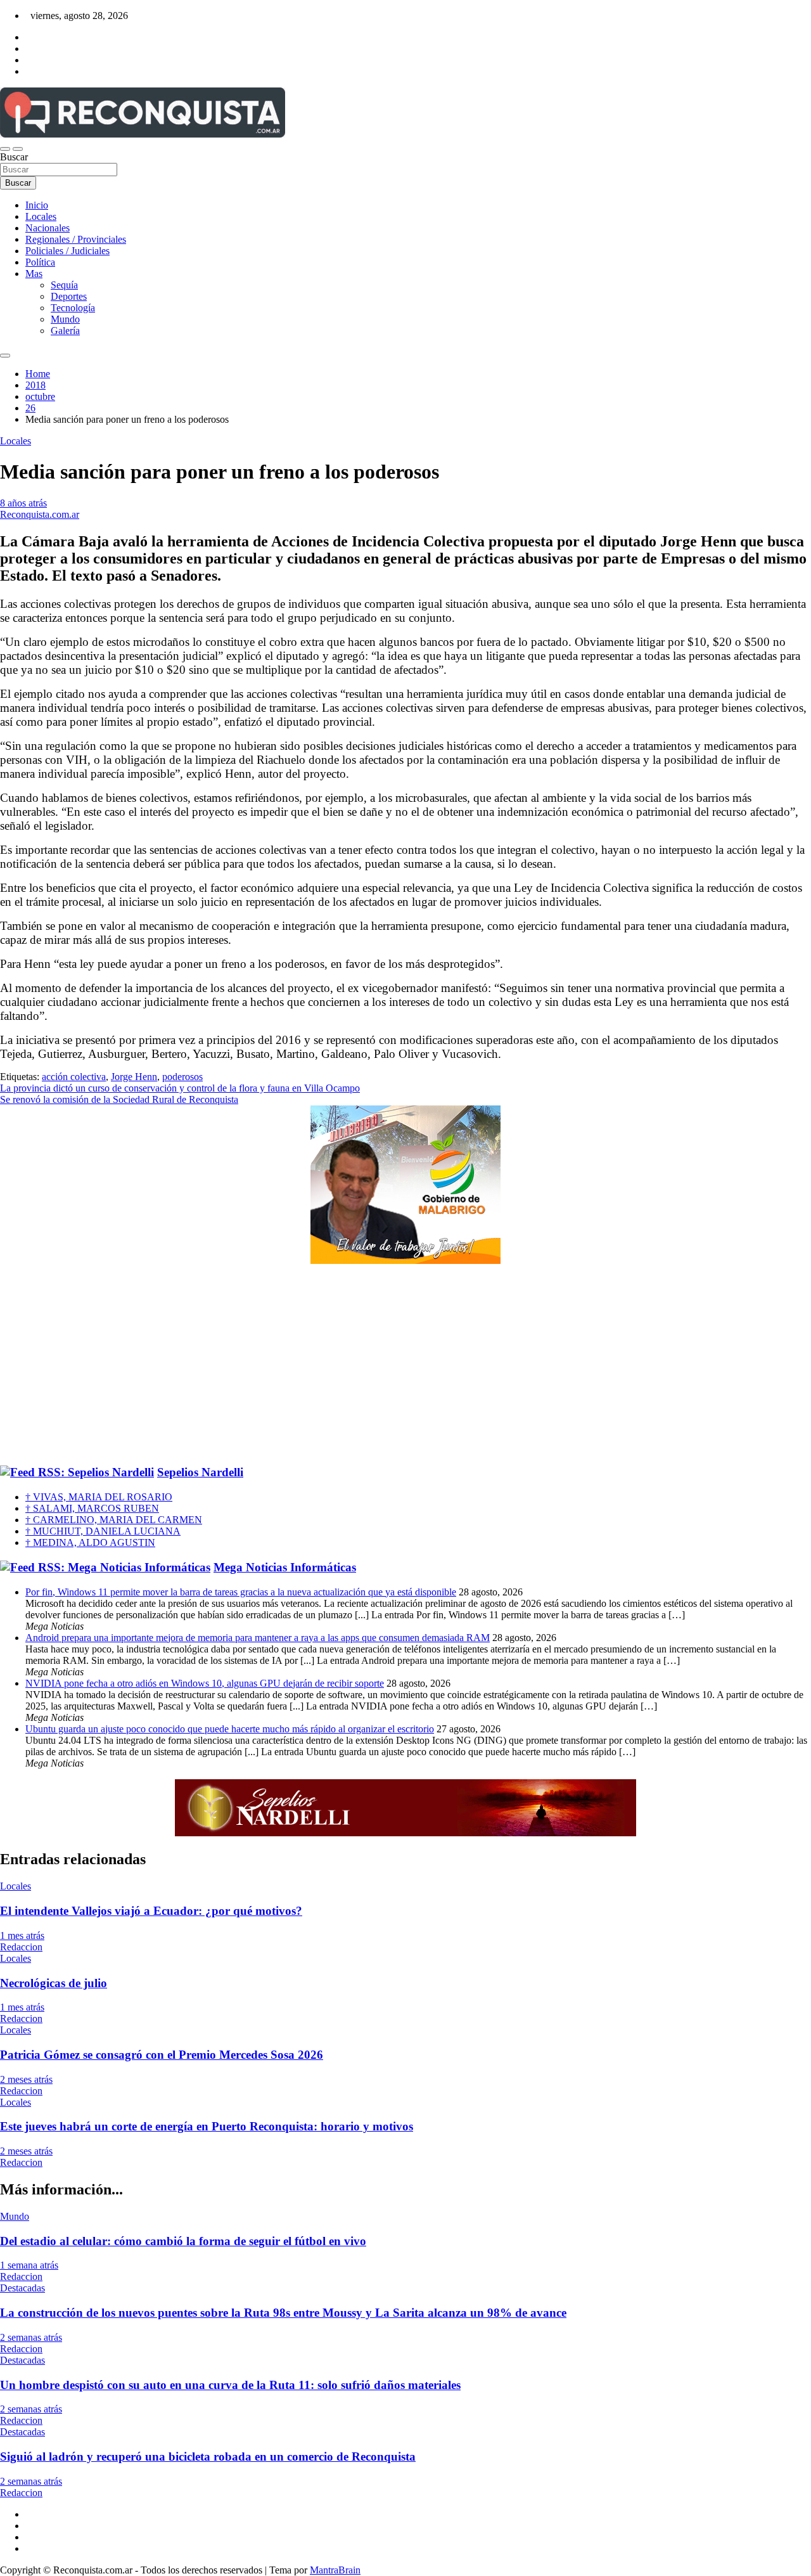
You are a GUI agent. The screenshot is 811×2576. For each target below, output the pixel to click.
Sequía (64, 285)
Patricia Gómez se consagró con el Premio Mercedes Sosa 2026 (162, 2055)
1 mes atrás (22, 1935)
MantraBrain (335, 2570)
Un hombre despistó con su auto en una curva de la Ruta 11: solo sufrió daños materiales (230, 2385)
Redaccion (21, 1947)
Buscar (14, 157)
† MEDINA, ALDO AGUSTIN (90, 1542)
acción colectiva (74, 1077)
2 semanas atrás (31, 2337)
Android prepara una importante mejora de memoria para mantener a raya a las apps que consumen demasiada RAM (258, 1638)
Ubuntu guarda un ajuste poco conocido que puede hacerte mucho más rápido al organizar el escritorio (230, 1729)
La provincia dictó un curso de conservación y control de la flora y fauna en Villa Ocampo (180, 1088)
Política (40, 262)
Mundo (65, 319)
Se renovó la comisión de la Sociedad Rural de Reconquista (119, 1099)
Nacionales (48, 228)
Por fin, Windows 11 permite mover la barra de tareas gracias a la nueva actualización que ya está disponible (241, 1592)
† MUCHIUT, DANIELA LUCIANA (103, 1531)
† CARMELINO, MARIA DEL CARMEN (114, 1520)
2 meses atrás (26, 2079)
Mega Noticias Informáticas (285, 1567)
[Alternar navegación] (5, 149)
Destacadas (22, 2288)
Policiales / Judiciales (67, 251)
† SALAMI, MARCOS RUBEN (92, 1508)
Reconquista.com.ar (40, 514)
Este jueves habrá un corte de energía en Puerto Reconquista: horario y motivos (207, 2126)
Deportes (69, 296)
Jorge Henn (134, 1077)
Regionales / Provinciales (76, 239)
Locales (41, 216)
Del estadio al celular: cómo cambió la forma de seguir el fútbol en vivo (183, 2241)
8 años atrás (23, 503)
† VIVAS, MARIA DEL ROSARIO (99, 1497)
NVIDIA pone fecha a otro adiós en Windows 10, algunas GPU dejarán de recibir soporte (205, 1683)
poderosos (182, 1077)
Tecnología (73, 308)
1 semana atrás (29, 2265)
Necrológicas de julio (54, 1983)
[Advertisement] (405, 1365)
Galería (65, 331)
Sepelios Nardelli (200, 1472)
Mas (34, 274)
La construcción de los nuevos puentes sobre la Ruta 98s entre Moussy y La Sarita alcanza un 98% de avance (283, 2313)
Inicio (37, 205)
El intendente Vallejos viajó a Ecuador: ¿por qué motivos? (151, 1911)
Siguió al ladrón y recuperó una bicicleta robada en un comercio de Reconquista (208, 2457)
